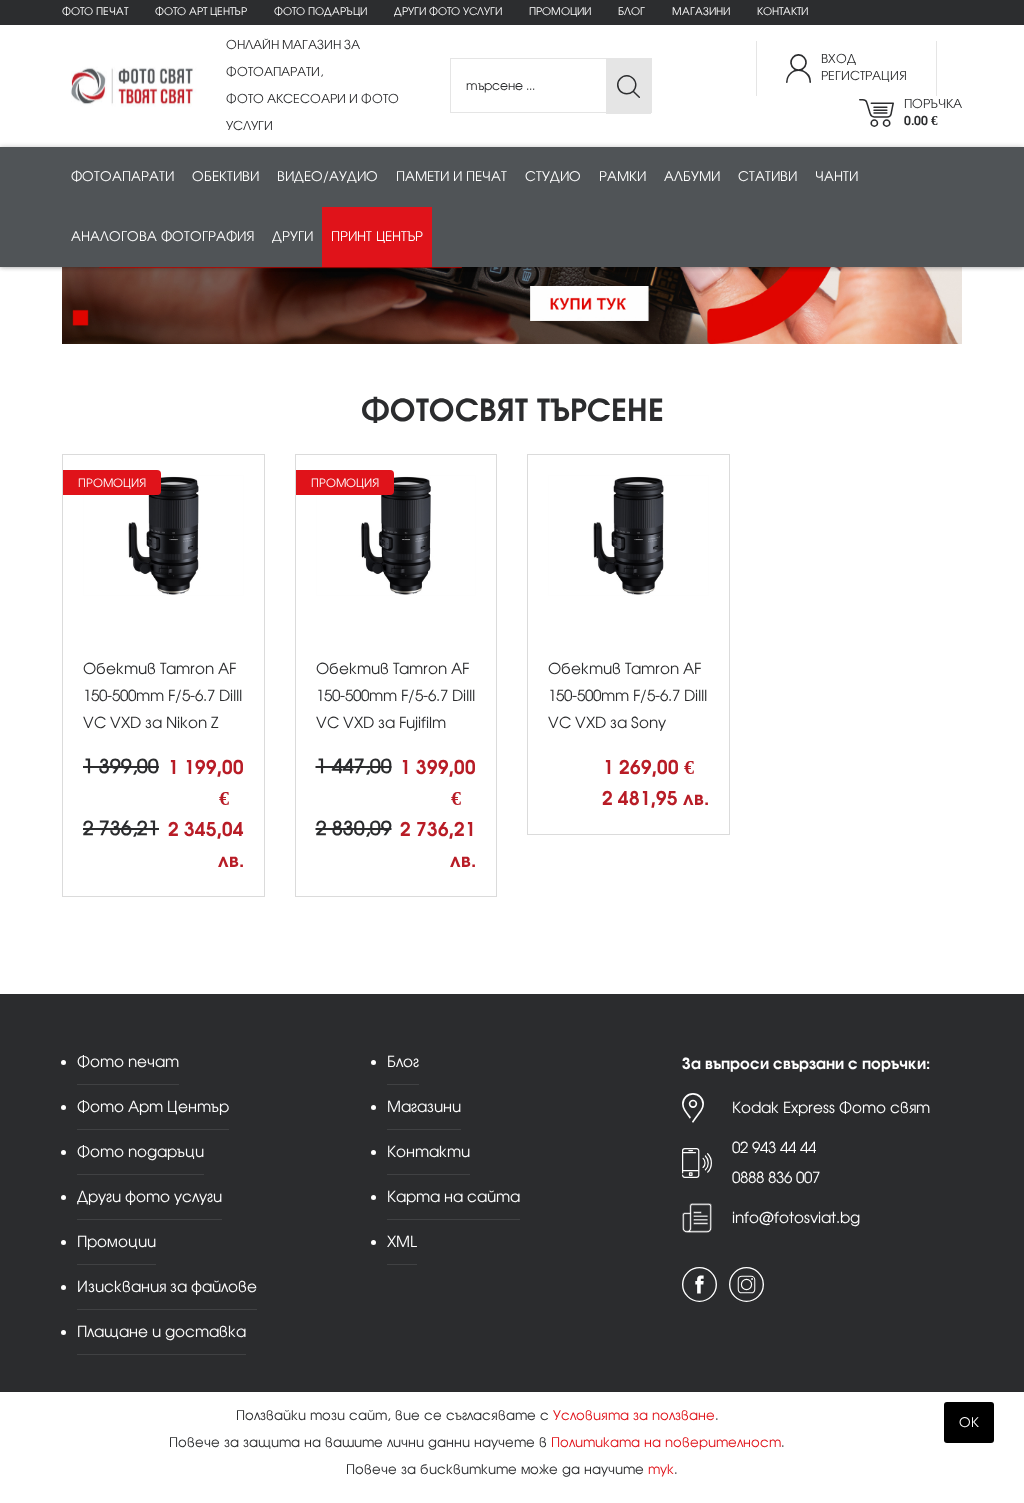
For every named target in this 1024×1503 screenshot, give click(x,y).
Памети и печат (451, 176)
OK (969, 1422)
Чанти (836, 176)
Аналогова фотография (162, 236)
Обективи (225, 176)
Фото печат (95, 11)
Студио (553, 176)
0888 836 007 (776, 1177)
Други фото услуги (448, 11)
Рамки (622, 176)
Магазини (701, 11)
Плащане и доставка (161, 1331)
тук (661, 1469)
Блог (631, 11)
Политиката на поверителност (666, 1442)
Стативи (767, 176)
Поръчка (933, 112)
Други (292, 236)
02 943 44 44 (774, 1147)
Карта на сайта (453, 1196)
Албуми (692, 176)
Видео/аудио (327, 176)
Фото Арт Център (201, 11)
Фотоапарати (122, 176)
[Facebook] (699, 1284)
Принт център (377, 236)
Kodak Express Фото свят (831, 1107)
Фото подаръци (320, 11)
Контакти (782, 11)
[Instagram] (746, 1284)
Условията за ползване (634, 1415)
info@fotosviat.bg (796, 1217)
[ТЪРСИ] (628, 86)
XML (402, 1241)
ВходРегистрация (864, 67)
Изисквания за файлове (167, 1286)
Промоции (560, 11)
